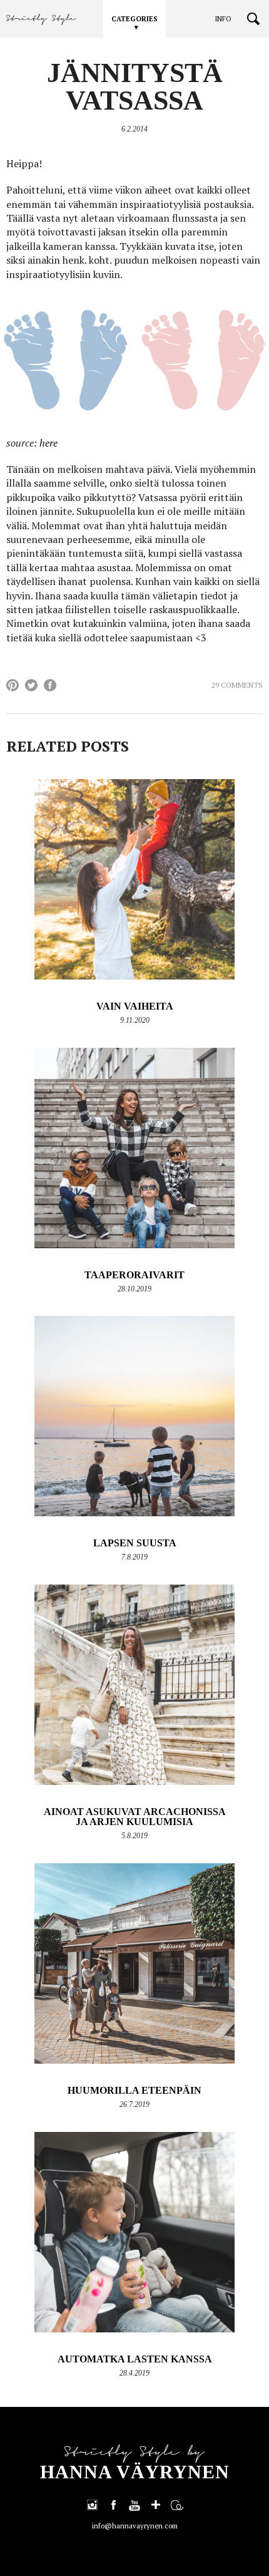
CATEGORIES (134, 19)
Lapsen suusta (135, 1543)
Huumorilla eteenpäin (134, 2090)
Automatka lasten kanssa (135, 2359)
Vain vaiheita (135, 1006)
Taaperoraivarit (134, 1275)
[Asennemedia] (177, 2505)
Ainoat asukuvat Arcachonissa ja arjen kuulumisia (135, 1817)
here (48, 443)
